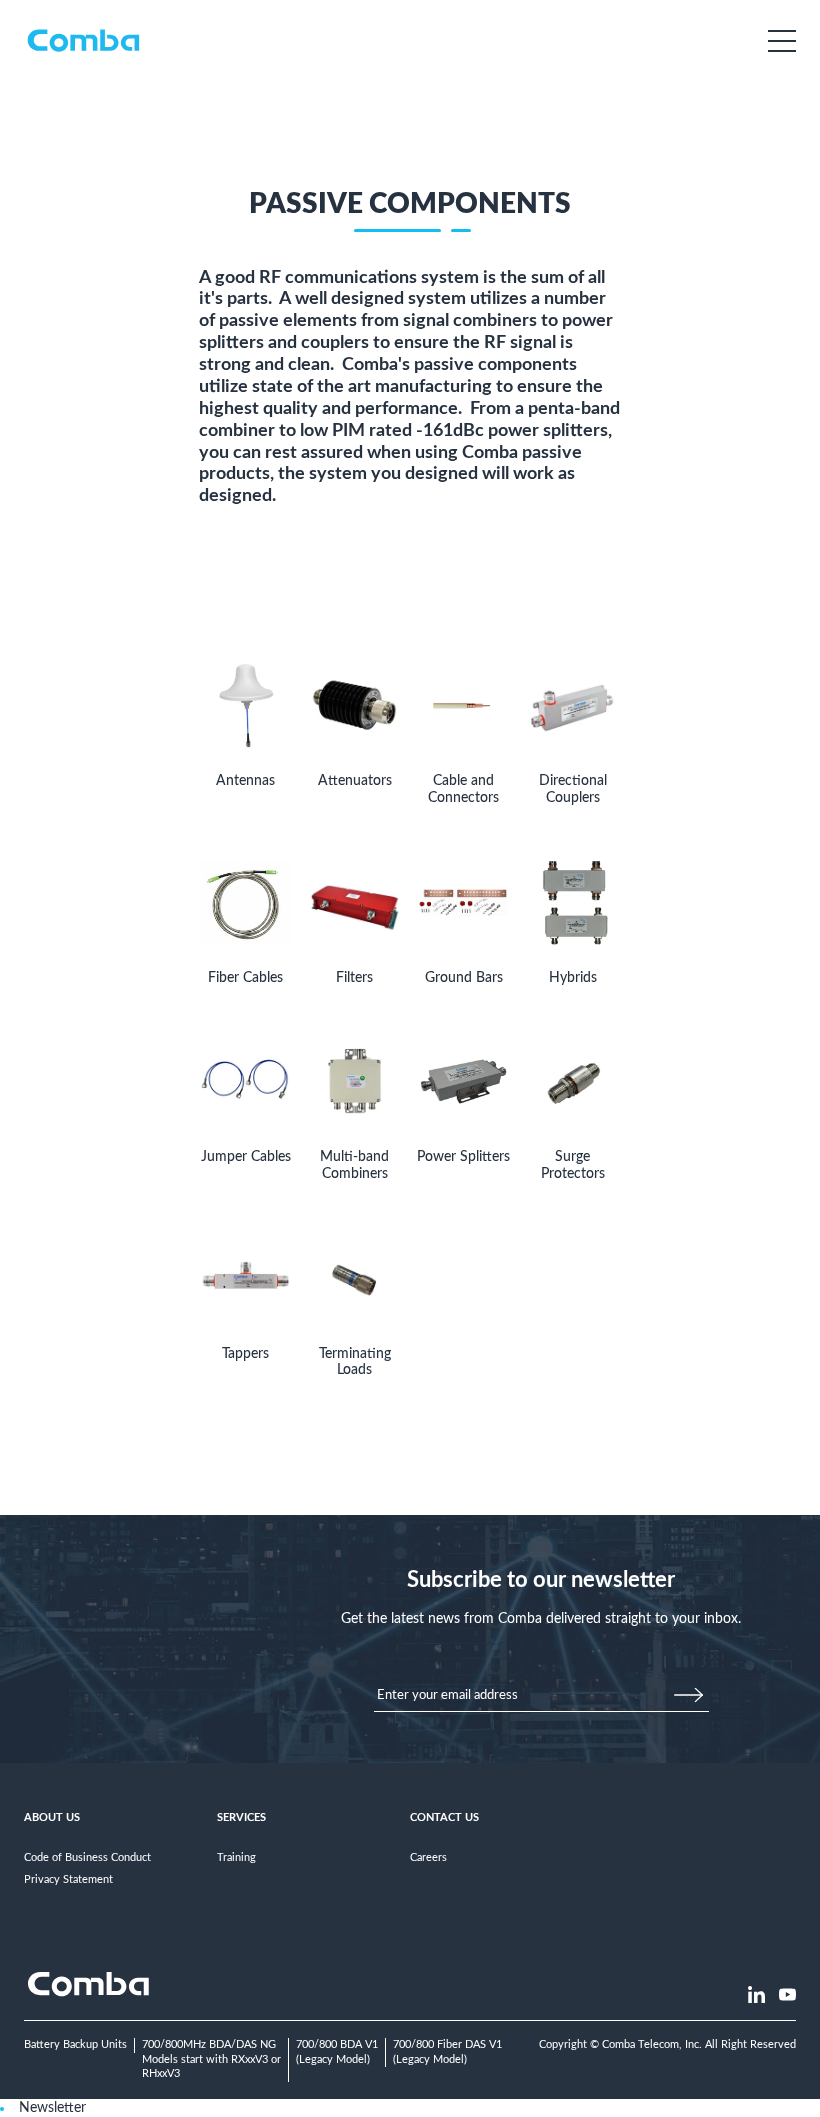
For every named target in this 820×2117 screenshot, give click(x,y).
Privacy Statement (68, 1879)
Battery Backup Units (75, 2044)
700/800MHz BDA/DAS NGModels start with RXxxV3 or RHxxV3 (211, 2059)
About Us (52, 1817)
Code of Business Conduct (87, 1857)
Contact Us (444, 1817)
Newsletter (52, 2108)
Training (236, 1857)
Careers (428, 1857)
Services (241, 1817)
